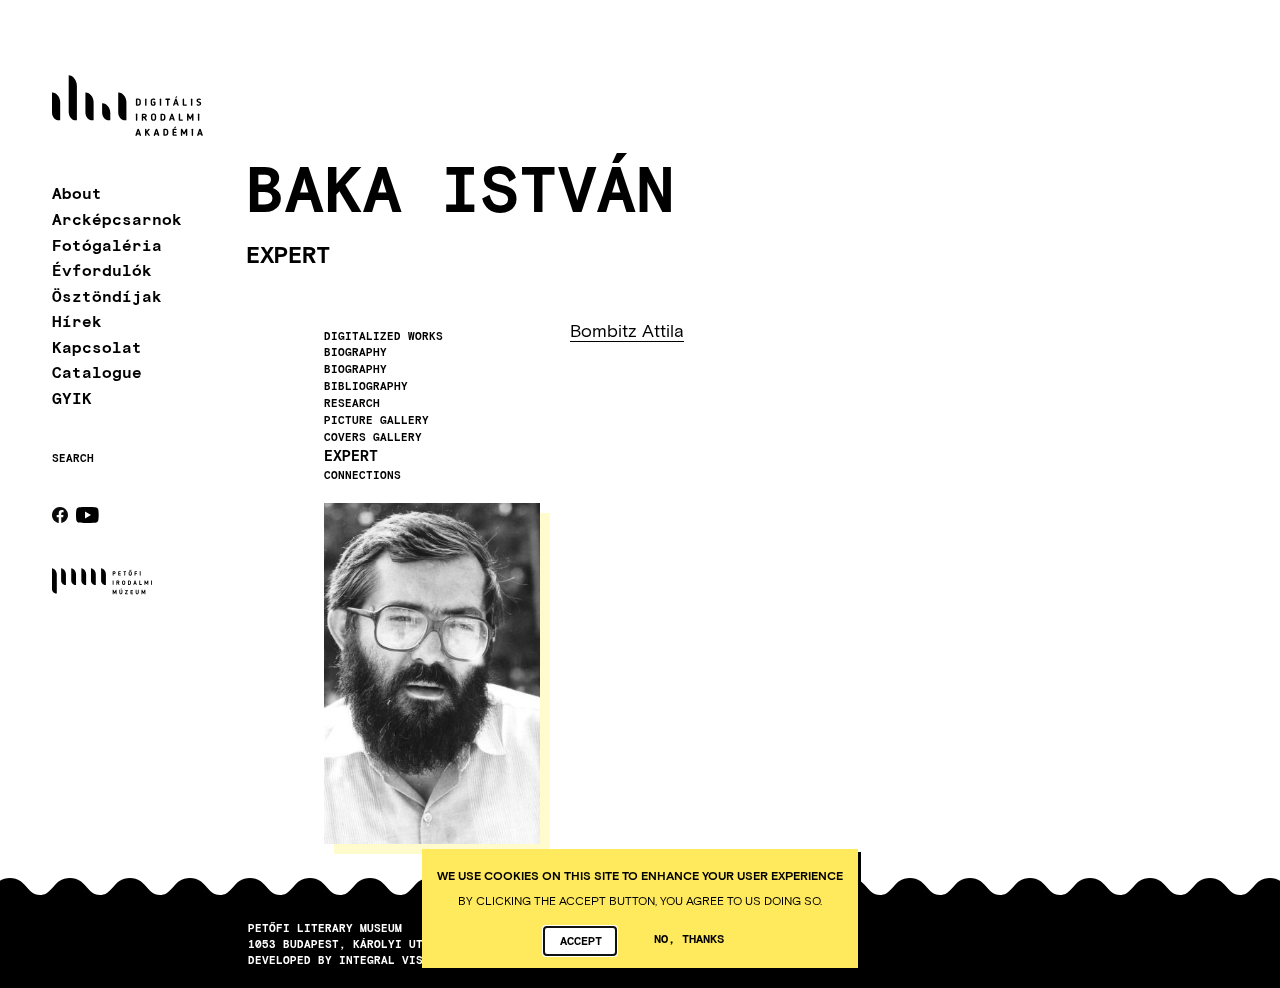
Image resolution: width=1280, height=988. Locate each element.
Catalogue (97, 372)
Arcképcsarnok (117, 218)
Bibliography (366, 386)
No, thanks (689, 938)
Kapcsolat (97, 346)
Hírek (77, 320)
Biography (355, 352)
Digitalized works (383, 336)
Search (73, 458)
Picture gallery (376, 420)
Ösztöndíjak (107, 295)
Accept (581, 940)
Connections (362, 475)
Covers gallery (373, 437)
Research (352, 403)
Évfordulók (102, 269)
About (77, 193)
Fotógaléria (107, 244)
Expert (351, 455)
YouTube (87, 515)
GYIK (72, 397)
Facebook (60, 515)
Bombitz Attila (627, 330)
